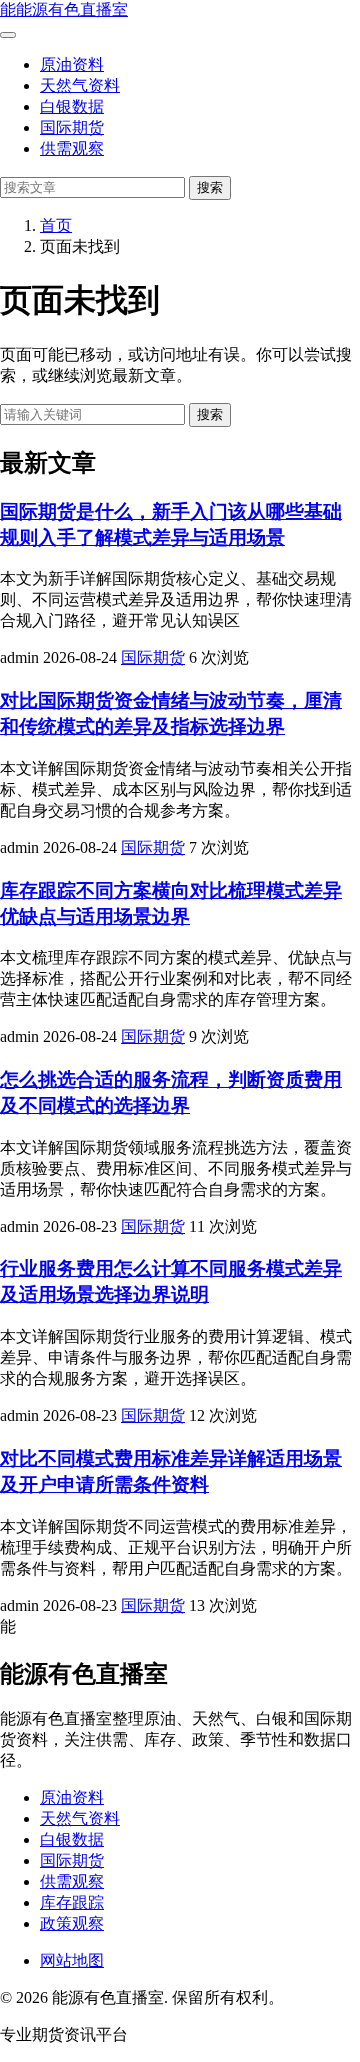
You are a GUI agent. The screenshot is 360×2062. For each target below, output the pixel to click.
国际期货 (72, 127)
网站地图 (72, 1960)
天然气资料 (80, 85)
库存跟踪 (72, 1902)
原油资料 (72, 64)
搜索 (210, 187)
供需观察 (72, 148)
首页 (56, 225)
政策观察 (72, 1923)
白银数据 (72, 106)
